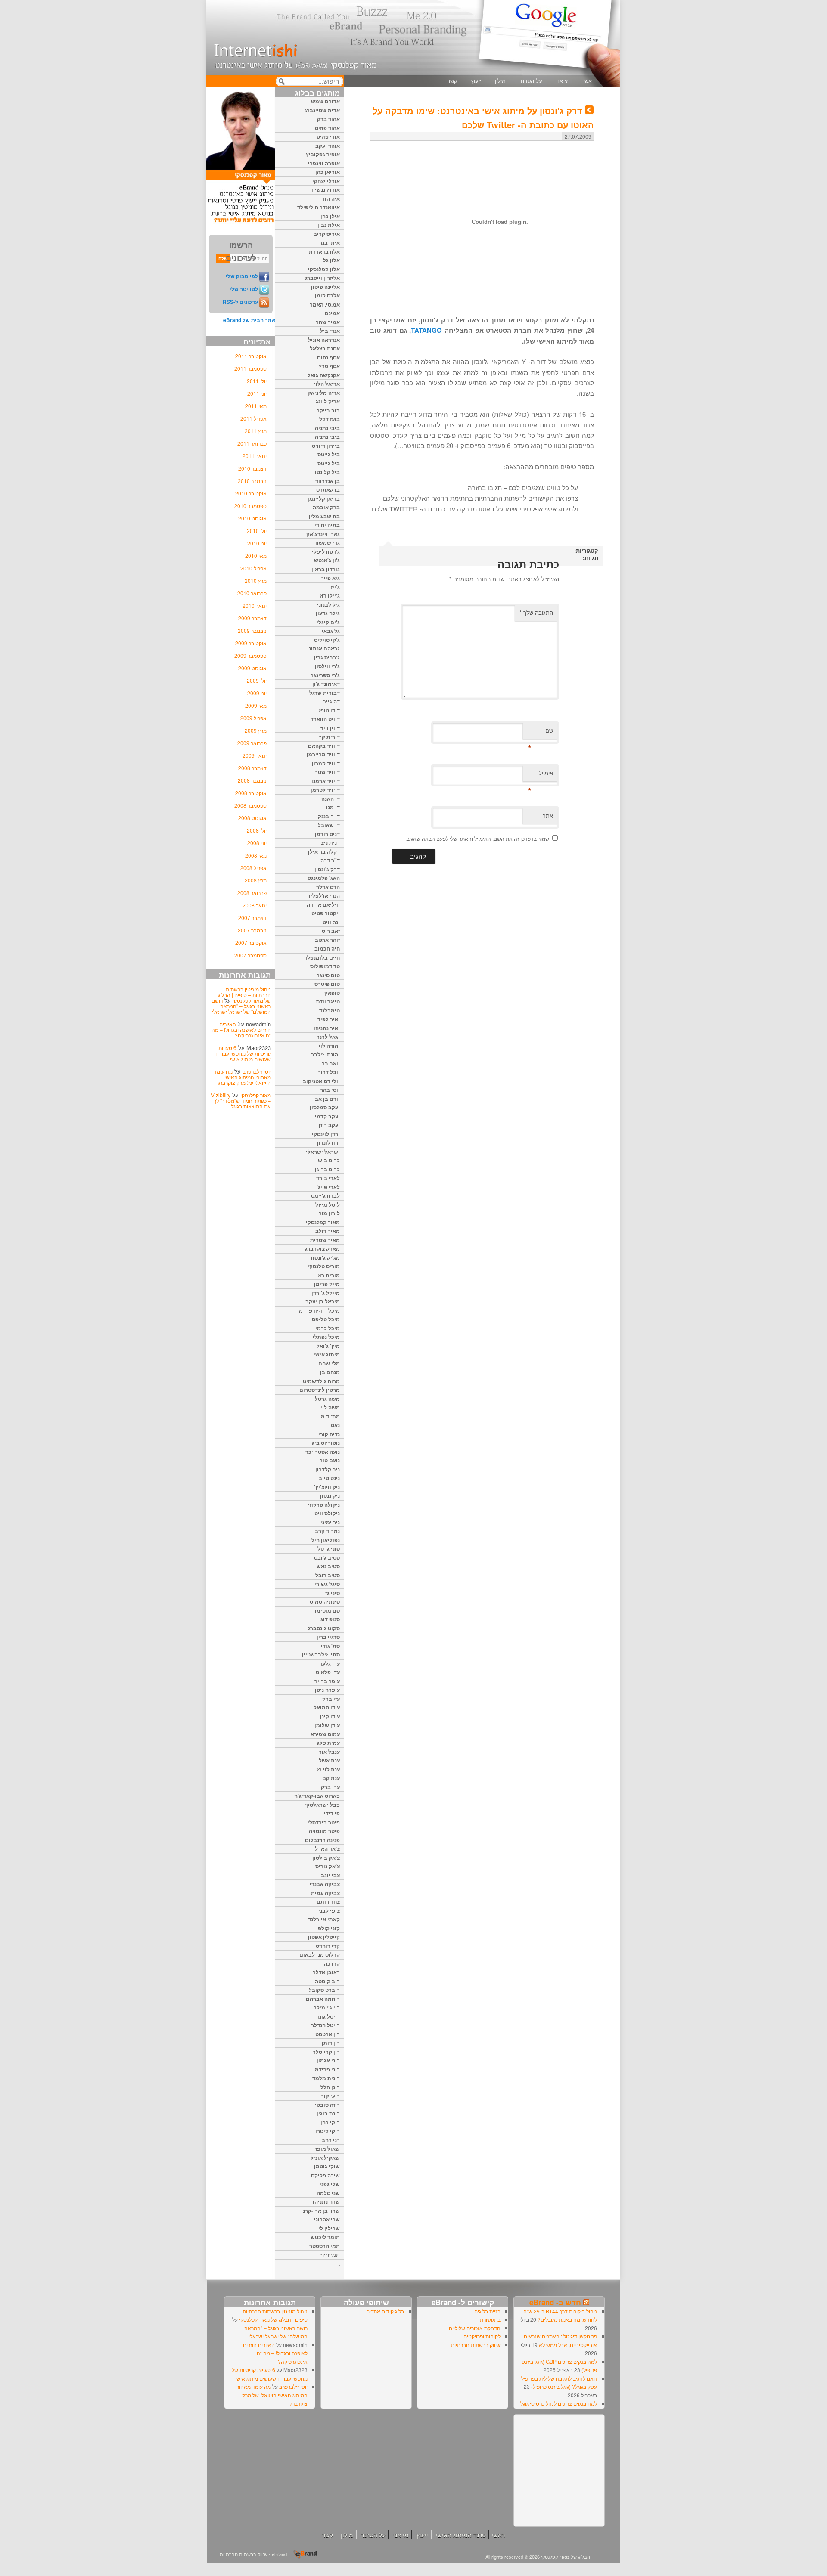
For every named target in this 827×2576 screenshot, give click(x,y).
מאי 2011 (256, 406)
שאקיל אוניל (325, 2158)
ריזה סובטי (327, 2105)
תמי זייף (330, 2254)
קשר (452, 81)
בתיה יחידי (327, 525)
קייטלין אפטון (324, 1937)
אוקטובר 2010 (251, 493)
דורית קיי (329, 737)
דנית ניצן (330, 842)
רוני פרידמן (326, 2069)
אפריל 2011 (253, 418)
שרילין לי (329, 2228)
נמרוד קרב (327, 1531)
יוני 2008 (257, 843)
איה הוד (331, 198)
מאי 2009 (256, 705)
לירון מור (329, 1213)
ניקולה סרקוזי (324, 1505)
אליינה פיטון (325, 287)
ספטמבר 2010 (250, 506)
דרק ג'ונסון (327, 869)
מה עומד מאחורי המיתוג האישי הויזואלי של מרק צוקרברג (242, 1077)
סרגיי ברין (328, 1637)
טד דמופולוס (325, 966)
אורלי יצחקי (326, 181)
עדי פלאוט (328, 1672)
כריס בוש (329, 1160)
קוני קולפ (329, 1928)
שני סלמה (328, 2193)
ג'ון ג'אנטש (327, 560)
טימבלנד (330, 1010)
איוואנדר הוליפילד (319, 207)
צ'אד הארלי (326, 1848)
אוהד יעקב (328, 146)
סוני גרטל (329, 1548)
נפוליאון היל (326, 1540)
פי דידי (332, 1813)
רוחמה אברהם (323, 1999)
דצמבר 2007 (252, 918)
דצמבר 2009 (252, 618)
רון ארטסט (328, 2034)
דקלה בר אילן (324, 851)
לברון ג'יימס (325, 1195)
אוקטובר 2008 (251, 793)
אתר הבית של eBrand (249, 320)
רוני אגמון (328, 2060)
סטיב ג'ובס (327, 1557)
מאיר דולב (328, 1231)
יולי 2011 (257, 381)
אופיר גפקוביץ (323, 154)
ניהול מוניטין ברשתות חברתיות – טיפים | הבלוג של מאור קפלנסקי (244, 995)
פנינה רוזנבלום (322, 1840)
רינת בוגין (328, 2113)
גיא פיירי (330, 578)
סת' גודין (330, 1646)
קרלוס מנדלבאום (320, 1954)
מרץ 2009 (256, 730)
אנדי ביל (330, 331)
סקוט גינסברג (324, 1628)
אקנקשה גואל (324, 375)
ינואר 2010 (255, 605)
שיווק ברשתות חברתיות (476, 2345)
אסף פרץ (329, 366)
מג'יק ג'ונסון (325, 1257)
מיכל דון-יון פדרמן (319, 1310)
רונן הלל (330, 2087)
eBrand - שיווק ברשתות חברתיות (253, 2554)
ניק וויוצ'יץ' (327, 1487)
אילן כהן (330, 216)
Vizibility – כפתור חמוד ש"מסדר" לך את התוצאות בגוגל (241, 1101)
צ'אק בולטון (326, 1858)
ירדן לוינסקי (326, 1134)
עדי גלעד (330, 1663)
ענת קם (331, 1778)
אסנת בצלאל (325, 348)
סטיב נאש (328, 1566)
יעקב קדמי (327, 1116)
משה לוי (330, 1407)
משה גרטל (327, 1399)
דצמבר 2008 (252, 768)
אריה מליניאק (324, 393)
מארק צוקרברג (322, 1248)
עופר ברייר (327, 1681)
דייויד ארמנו (326, 781)
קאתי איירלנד (324, 1919)
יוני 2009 (257, 693)
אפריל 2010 (253, 568)
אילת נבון (329, 225)
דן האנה (331, 799)
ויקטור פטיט (326, 913)
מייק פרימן (327, 1284)
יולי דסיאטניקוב (321, 1081)
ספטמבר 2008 (250, 805)
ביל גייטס (329, 454)
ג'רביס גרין (327, 657)
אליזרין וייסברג (322, 278)
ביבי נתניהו (326, 428)
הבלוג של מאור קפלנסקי (565, 2557)
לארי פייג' (328, 1187)
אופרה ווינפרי (324, 163)
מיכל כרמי (328, 1328)
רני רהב (331, 2140)
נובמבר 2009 (252, 630)
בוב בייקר (328, 410)
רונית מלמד (326, 2078)
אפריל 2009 (253, 718)
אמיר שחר (328, 322)
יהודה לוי (329, 1046)
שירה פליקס (325, 2175)
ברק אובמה (326, 507)
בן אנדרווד (328, 481)
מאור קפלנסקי (256, 1095)
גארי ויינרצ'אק (323, 534)
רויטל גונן (329, 2016)
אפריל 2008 (253, 868)
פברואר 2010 (252, 593)
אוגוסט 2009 (252, 668)
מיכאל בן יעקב (323, 1301)
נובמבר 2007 (252, 930)
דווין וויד (330, 728)
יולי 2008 (257, 830)
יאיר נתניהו (327, 1028)
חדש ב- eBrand (555, 2302)
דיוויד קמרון (326, 763)
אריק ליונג (328, 401)
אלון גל (331, 260)
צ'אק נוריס (328, 1866)
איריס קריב (327, 234)
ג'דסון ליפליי (325, 551)
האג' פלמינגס (324, 878)
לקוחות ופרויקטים (482, 2336)
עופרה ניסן (327, 1690)
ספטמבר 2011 (250, 368)
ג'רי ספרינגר (325, 675)
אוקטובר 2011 (251, 356)
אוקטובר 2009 (251, 643)
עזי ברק (331, 1699)
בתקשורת (490, 2319)
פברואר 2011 (252, 443)
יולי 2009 (257, 680)
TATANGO (426, 330)
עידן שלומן (327, 1725)
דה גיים (331, 701)
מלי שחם (329, 1363)
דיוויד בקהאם (324, 746)
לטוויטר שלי (244, 289)
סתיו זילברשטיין (321, 1654)
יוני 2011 (257, 393)
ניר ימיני (330, 1522)
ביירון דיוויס (326, 446)
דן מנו (333, 807)
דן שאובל (329, 825)
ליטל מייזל (328, 1204)
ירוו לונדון (328, 1142)
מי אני (563, 81)
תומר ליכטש (325, 2237)
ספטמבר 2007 (250, 955)
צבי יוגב (330, 1875)
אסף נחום (328, 357)
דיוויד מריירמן (323, 754)
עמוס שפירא (325, 1734)
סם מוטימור (326, 1610)
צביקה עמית (325, 1893)
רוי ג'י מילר (327, 2007)
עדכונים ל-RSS (240, 302)
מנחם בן (330, 1372)
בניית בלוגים (487, 2311)
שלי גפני (330, 2184)
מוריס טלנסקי (324, 1266)
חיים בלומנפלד (322, 957)
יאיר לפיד (329, 1019)
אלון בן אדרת (324, 251)
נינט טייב (329, 1478)
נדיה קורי (329, 1434)
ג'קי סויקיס (327, 640)
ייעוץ (476, 81)
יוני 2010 (257, 543)
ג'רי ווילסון (327, 666)
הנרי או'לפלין (324, 895)
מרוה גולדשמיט (321, 1381)
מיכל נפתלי (326, 1337)
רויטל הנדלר (325, 2025)
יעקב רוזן (329, 1125)
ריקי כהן (330, 2122)
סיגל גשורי (327, 1584)
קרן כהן (331, 1963)
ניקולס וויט (327, 1513)
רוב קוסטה (327, 1981)
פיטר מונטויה (324, 1831)
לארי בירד (328, 1178)
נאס (335, 1425)
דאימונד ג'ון (326, 684)
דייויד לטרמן (325, 790)
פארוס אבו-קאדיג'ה (317, 1796)
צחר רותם (328, 1901)
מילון (500, 81)
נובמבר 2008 (252, 780)
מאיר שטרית (325, 1240)
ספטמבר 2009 (250, 655)
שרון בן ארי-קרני (320, 2211)
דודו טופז (329, 710)
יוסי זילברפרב (257, 1071)
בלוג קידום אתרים (385, 2311)
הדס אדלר (328, 887)
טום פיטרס (327, 984)
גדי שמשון (328, 542)
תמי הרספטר (325, 2246)
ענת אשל (329, 1760)
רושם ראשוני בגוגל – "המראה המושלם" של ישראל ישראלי (241, 1006)
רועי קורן (330, 2096)
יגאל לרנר (328, 1037)
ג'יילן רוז (330, 595)
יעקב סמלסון (325, 1107)
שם (540, 732)
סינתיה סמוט (325, 1601)
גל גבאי (331, 631)
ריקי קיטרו (328, 2131)
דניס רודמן (327, 834)
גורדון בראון (326, 569)
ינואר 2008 (255, 905)
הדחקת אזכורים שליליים (475, 2328)
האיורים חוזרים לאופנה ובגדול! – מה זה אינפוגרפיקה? (241, 1029)
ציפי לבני (329, 1910)
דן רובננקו (328, 816)
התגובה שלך (536, 612)
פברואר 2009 (252, 743)
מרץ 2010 (256, 581)
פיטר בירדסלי (324, 1822)
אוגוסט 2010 (252, 518)
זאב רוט (331, 931)
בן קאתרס (328, 489)
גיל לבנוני (328, 604)
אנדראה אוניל (324, 340)
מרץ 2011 (256, 431)
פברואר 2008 (252, 893)
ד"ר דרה (330, 860)
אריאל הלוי (327, 384)
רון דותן (331, 2043)
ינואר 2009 (255, 755)
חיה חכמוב (327, 948)
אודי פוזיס (328, 136)
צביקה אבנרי (325, 1884)
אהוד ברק (328, 119)
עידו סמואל (327, 1707)
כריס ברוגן (327, 1169)
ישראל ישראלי (323, 1152)
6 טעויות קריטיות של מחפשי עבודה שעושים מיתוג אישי (243, 1053)
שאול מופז (328, 2149)
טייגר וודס (328, 1001)
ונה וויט (331, 922)
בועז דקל (330, 419)
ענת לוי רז (328, 1769)
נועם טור (330, 1460)
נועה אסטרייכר (323, 1452)
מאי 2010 (256, 556)
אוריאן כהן (328, 172)
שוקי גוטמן (327, 2166)
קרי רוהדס (328, 1946)
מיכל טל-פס (326, 1319)
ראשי (589, 81)
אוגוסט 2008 (252, 818)
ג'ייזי (334, 587)
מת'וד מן (330, 1416)
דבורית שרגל (325, 693)
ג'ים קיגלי (328, 622)
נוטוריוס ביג (326, 1443)
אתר (548, 816)
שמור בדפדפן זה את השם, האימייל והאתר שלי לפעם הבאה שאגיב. (477, 838)
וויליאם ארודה (323, 904)
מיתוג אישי (327, 1354)
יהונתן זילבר (325, 1054)
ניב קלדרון (328, 1469)
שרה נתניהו (326, 2201)
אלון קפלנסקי (324, 269)
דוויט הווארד (325, 719)
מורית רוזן (328, 1275)
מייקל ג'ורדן (326, 1293)
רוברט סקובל (324, 1990)
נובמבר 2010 (252, 481)
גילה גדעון (328, 613)
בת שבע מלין (324, 516)
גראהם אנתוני (323, 648)
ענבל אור (329, 1752)
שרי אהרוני (327, 2219)
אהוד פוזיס (327, 128)
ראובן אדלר (326, 1972)
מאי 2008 (256, 855)
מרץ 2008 (256, 880)
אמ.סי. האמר (325, 304)
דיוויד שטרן (326, 772)
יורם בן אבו (326, 1099)
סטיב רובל (328, 1575)
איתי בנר (330, 242)
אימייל (540, 775)
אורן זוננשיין (326, 189)
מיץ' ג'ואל (328, 1346)
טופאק (332, 993)
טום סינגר (328, 975)
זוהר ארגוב (327, 940)
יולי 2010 (257, 531)
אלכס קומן (327, 295)
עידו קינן (330, 1716)
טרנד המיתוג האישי (461, 2535)
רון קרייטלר (326, 2052)
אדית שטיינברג (322, 110)
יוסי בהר (330, 1090)
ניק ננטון (330, 1495)
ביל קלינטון (326, 472)
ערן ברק (330, 1787)
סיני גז (333, 1593)
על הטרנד (531, 81)
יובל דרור (329, 1072)
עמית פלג (328, 1743)
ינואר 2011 (255, 456)
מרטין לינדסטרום (320, 1390)
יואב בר (331, 1063)
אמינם (332, 313)
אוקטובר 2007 (251, 943)
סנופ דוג (330, 1619)
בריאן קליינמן (324, 498)
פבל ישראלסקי (322, 1805)
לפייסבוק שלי (242, 276)
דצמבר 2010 (252, 468)
